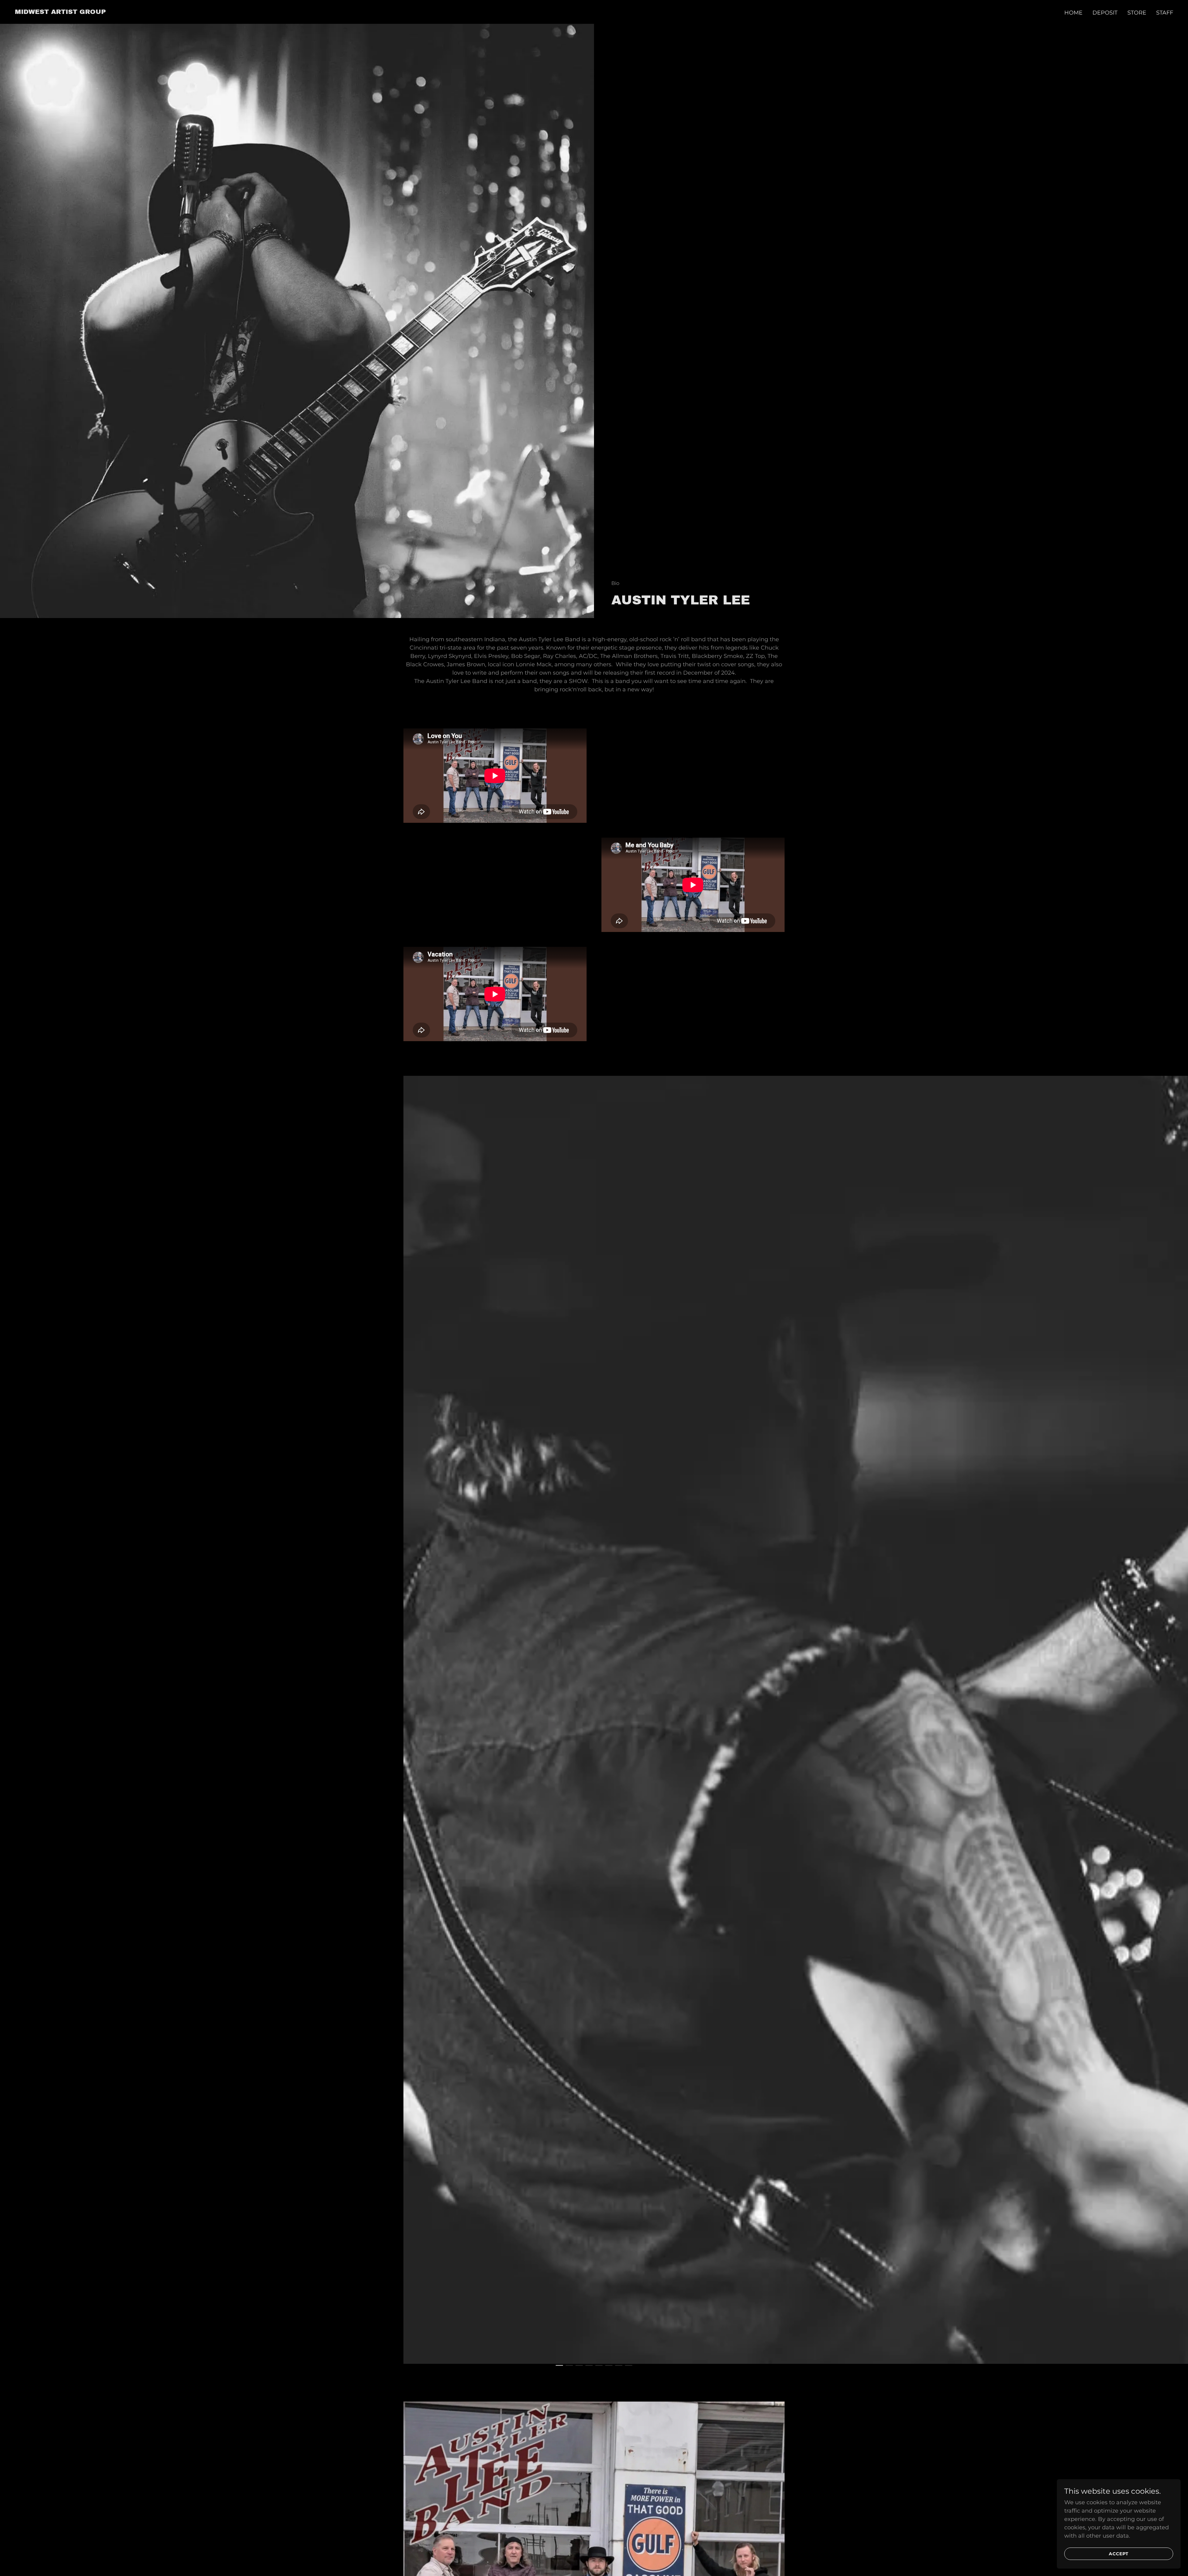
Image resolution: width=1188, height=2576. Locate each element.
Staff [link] (1165, 13)
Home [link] (1073, 13)
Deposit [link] (1105, 13)
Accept (1119, 2554)
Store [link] (1137, 13)
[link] (60, 12)
